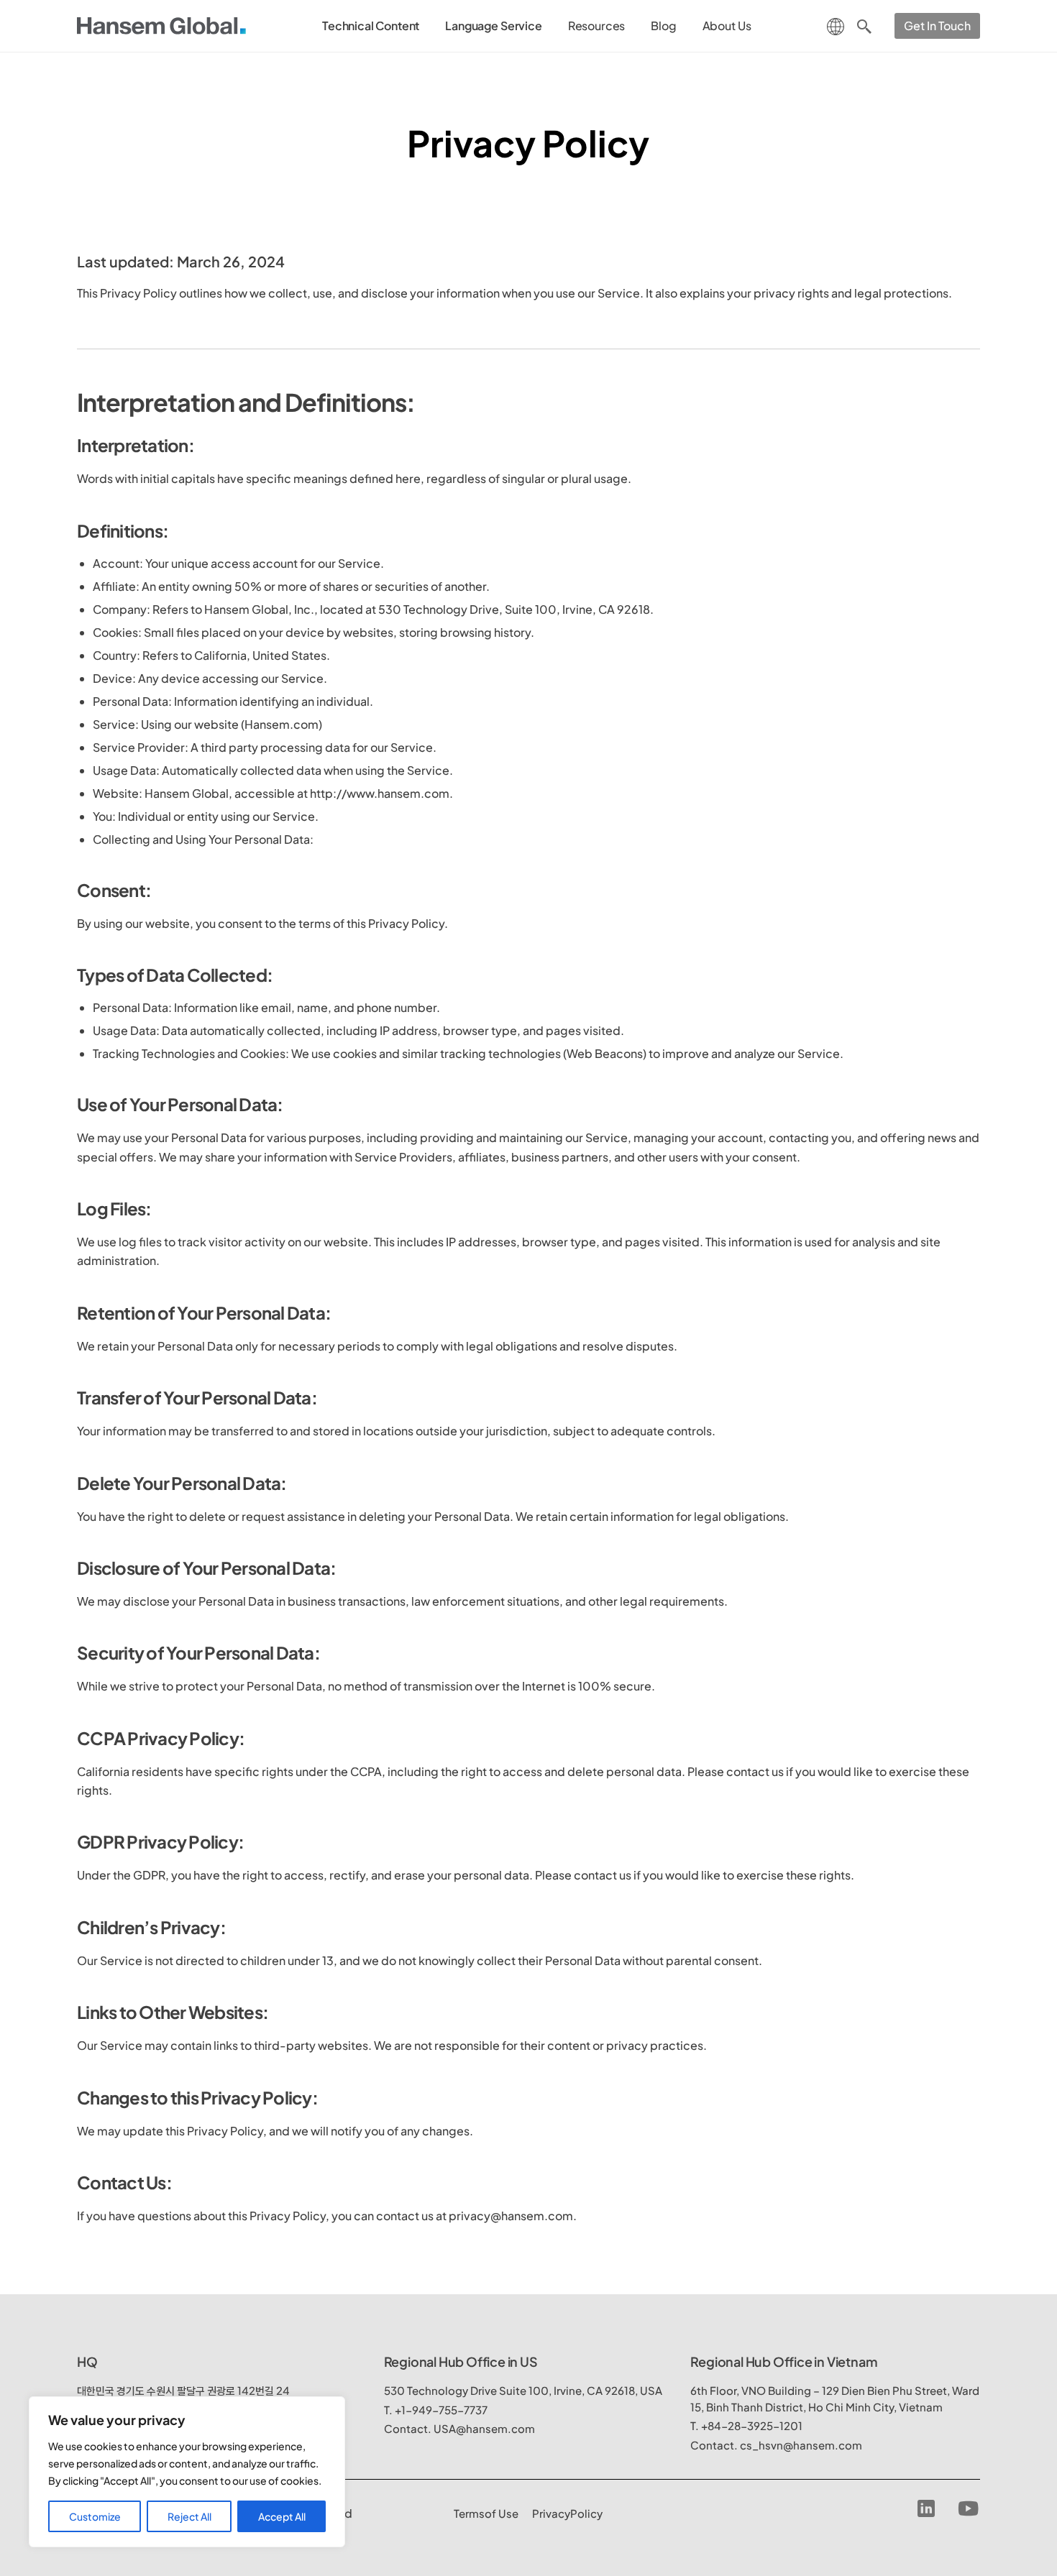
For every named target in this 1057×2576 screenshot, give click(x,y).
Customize (95, 2516)
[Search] (864, 26)
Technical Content (371, 26)
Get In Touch (937, 26)
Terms (486, 2513)
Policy (567, 2513)
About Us (727, 26)
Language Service (493, 26)
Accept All (282, 2516)
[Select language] (836, 25)
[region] (187, 2472)
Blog (663, 26)
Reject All (189, 2516)
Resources (597, 26)
